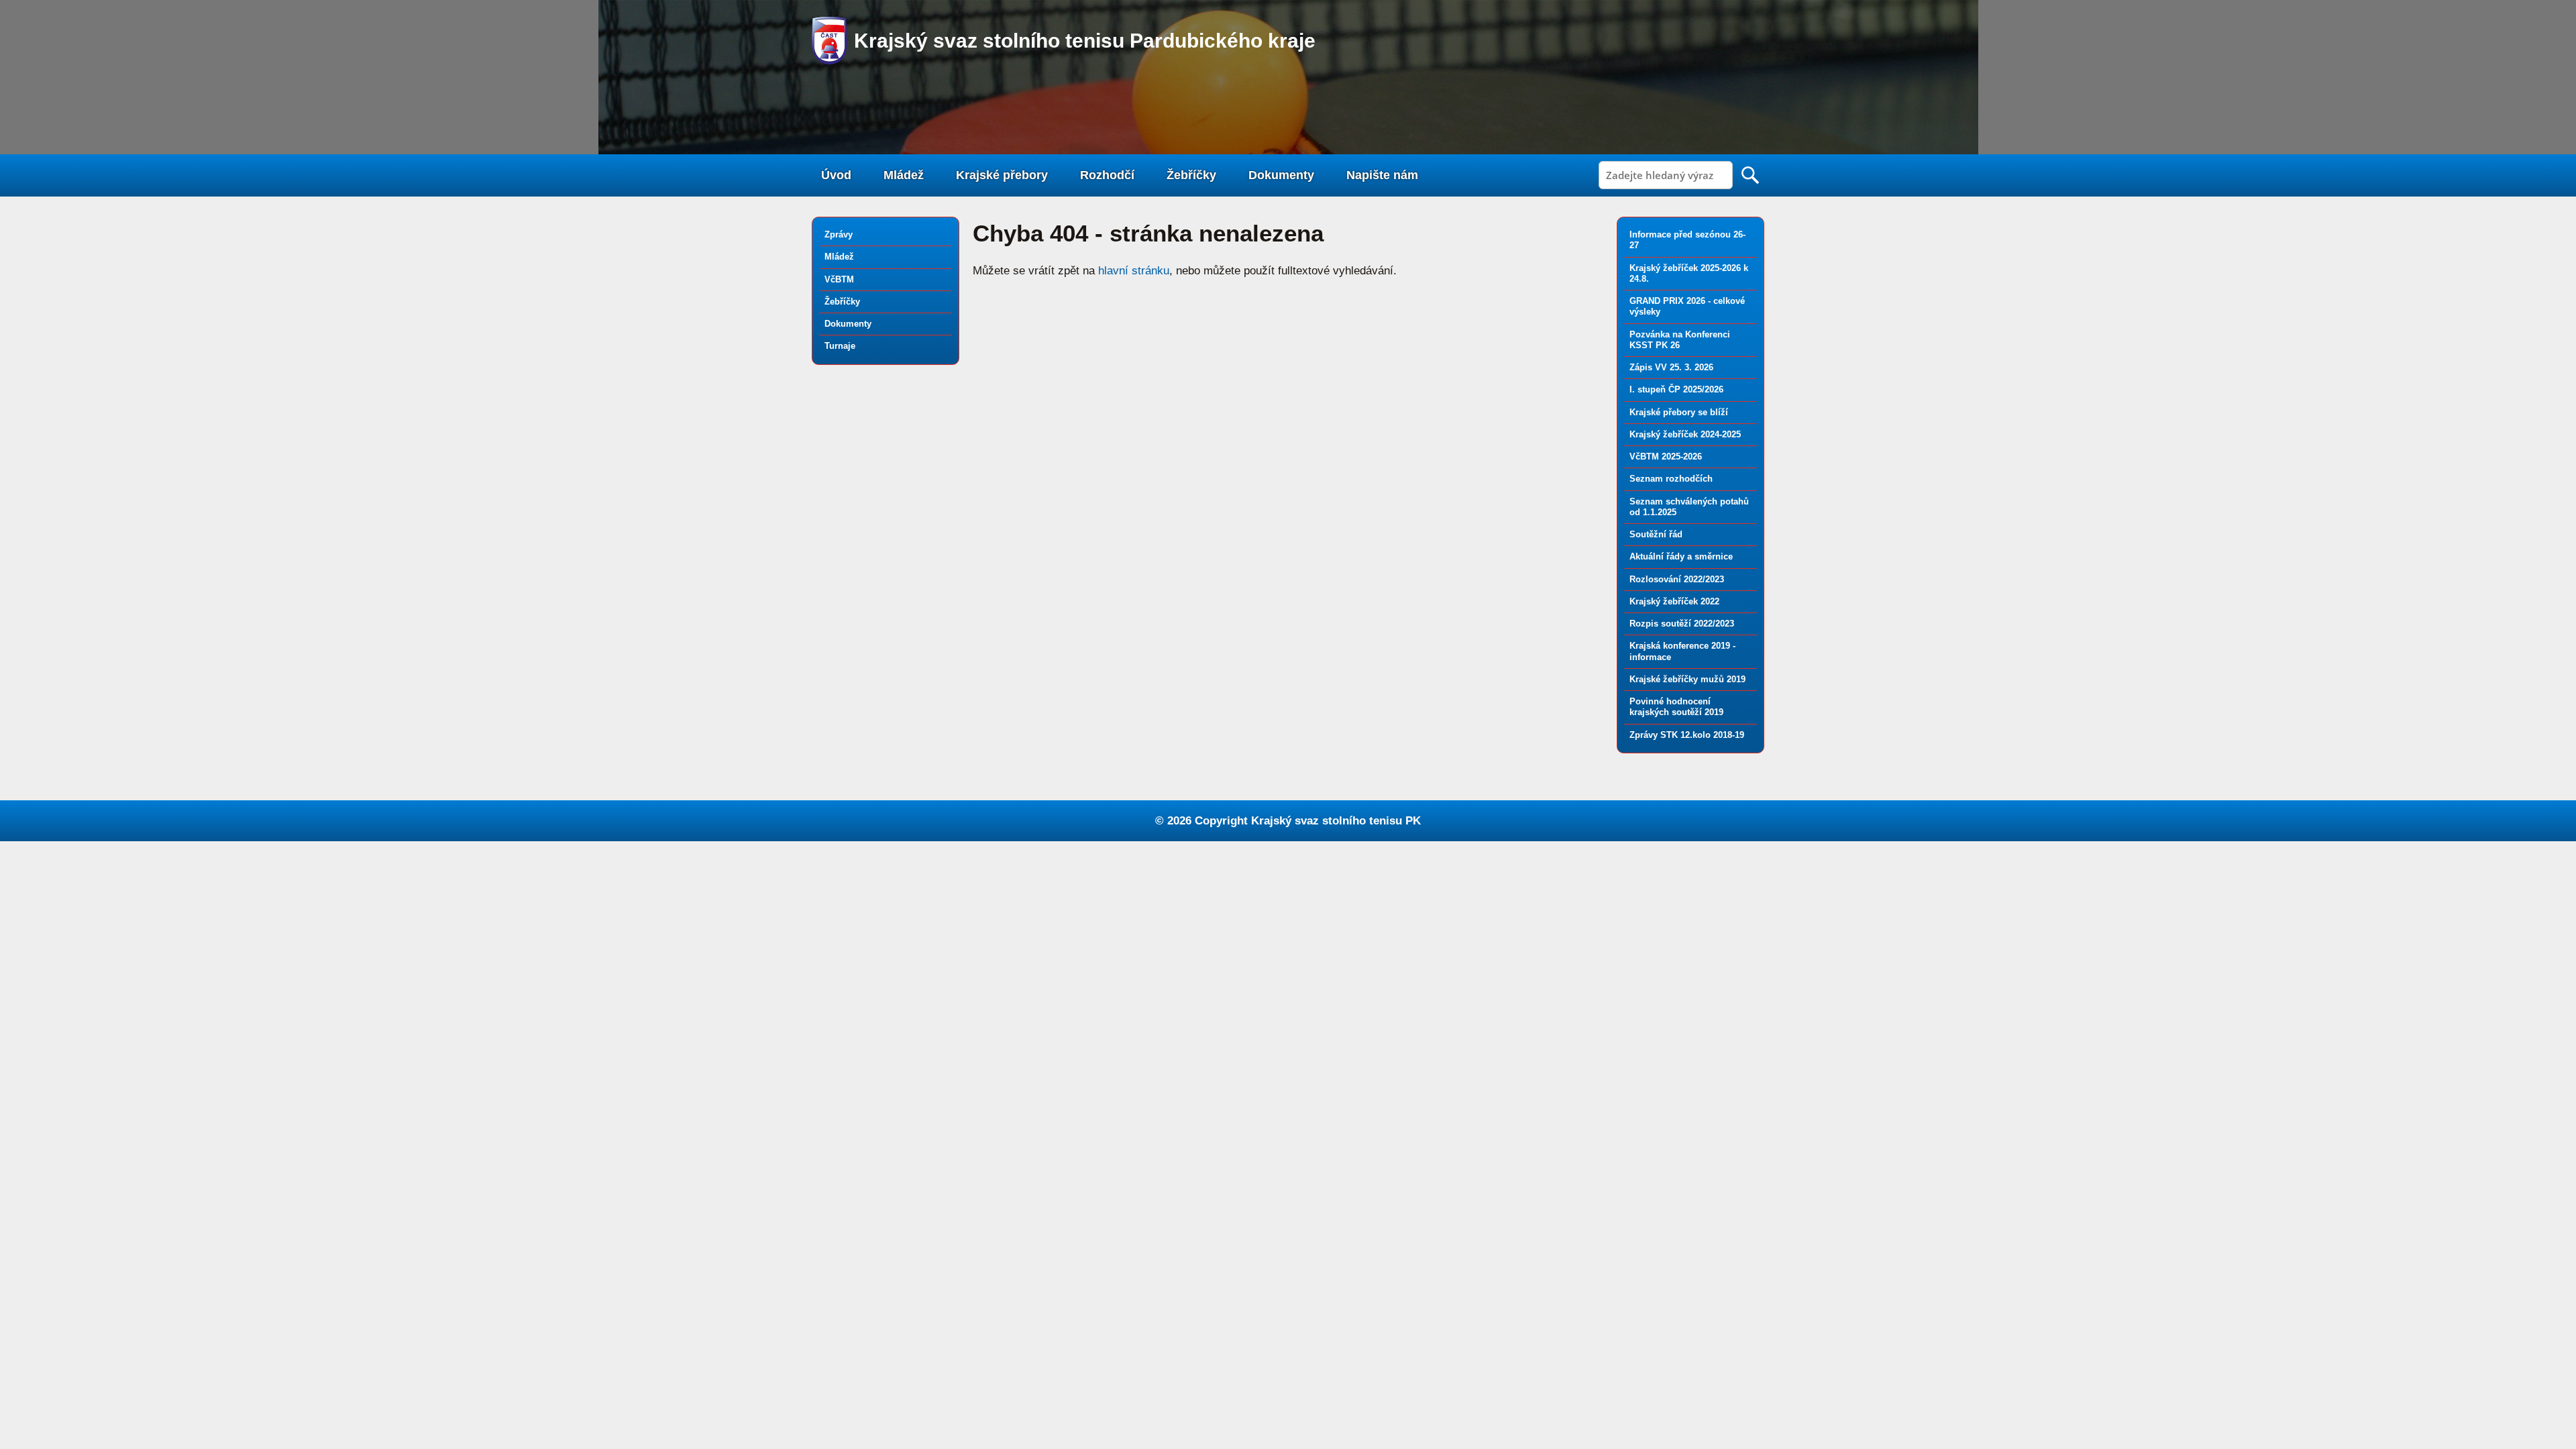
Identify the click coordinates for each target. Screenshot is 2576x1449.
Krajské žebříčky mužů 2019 (1687, 679)
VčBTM (839, 279)
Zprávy (839, 234)
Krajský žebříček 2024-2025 (1685, 434)
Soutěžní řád (1656, 534)
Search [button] (1750, 175)
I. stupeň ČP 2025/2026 (1676, 389)
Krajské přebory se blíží (1679, 412)
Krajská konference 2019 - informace (1682, 651)
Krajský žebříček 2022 (1674, 601)
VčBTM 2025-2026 (1666, 457)
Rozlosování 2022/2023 (1677, 579)
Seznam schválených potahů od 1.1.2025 (1689, 507)
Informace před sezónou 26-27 (1687, 240)
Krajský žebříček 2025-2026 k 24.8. (1689, 273)
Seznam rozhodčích (1671, 479)
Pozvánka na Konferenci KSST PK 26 (1680, 340)
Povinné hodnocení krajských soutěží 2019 (1676, 707)
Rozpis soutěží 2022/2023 (1682, 624)
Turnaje (840, 346)
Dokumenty (1281, 175)
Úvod (836, 175)
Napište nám (1382, 175)
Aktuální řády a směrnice (1681, 556)
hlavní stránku (1134, 271)
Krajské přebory (1002, 175)
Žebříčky (1191, 175)
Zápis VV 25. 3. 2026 (1671, 367)
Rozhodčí (1107, 175)
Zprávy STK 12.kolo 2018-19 (1687, 735)
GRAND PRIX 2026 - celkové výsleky (1687, 306)
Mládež (904, 175)
